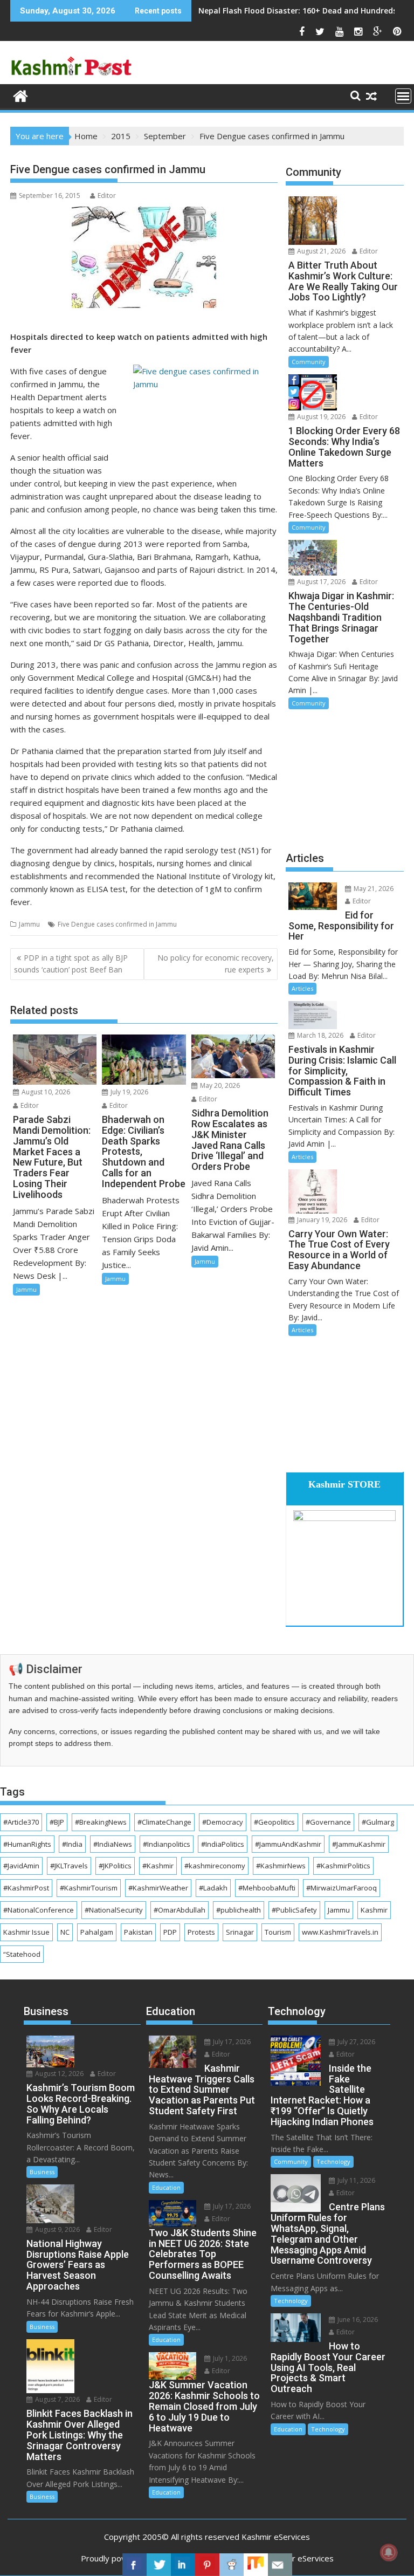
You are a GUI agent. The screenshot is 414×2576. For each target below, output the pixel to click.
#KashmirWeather (158, 1888)
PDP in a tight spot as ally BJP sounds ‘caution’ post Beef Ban (71, 964)
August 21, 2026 (320, 251)
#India (72, 1844)
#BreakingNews (101, 1822)
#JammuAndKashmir (288, 1844)
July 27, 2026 (356, 2042)
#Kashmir (158, 1866)
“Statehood (22, 1954)
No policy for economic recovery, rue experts (216, 964)
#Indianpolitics (167, 1844)
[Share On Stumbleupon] (256, 2565)
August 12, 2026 (58, 2074)
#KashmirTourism (89, 1888)
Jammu (29, 924)
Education (166, 2187)
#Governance (328, 1822)
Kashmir (374, 1910)
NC (65, 1932)
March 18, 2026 (319, 1035)
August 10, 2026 (45, 1092)
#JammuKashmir (359, 1844)
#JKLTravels (69, 1866)
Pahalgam (97, 1932)
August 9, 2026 (57, 2229)
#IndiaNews (113, 1844)
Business (42, 2172)
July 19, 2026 (129, 1092)
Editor (107, 196)
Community (309, 362)
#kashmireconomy (215, 1866)
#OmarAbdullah (180, 1910)
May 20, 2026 (219, 1085)
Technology (333, 2161)
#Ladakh (213, 1888)
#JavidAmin (21, 1866)
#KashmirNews (281, 1866)
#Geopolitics (274, 1822)
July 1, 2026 (229, 2358)
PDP (170, 1932)
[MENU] (403, 96)
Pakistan (138, 1932)
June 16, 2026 (357, 2320)
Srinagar (240, 1932)
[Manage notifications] (389, 2552)
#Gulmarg (378, 1822)
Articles (302, 988)
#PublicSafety (294, 1910)
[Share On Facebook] (134, 2565)
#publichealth (239, 1910)
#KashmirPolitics (343, 1866)
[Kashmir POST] (21, 95)
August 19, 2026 (320, 417)
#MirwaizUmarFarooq (341, 1888)
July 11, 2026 (356, 2180)
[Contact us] (280, 2565)
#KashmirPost (26, 1888)
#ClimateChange (164, 1822)
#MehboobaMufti (267, 1888)
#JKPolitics (115, 1866)
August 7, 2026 (57, 2399)
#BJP (57, 1822)
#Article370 (21, 1822)
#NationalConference (39, 1910)
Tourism (278, 1932)
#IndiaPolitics (223, 1844)
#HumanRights (27, 1844)
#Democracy (223, 1822)
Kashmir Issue (26, 1932)
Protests (201, 1932)
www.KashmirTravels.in (340, 1932)
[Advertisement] (345, 779)
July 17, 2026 (231, 2042)
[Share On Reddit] (232, 2565)
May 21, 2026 (373, 889)
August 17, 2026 (320, 582)
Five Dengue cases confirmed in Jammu (117, 924)
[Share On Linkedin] (183, 2565)
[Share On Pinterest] (207, 2565)
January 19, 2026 (321, 1220)
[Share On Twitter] (159, 2565)
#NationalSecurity (114, 1910)
